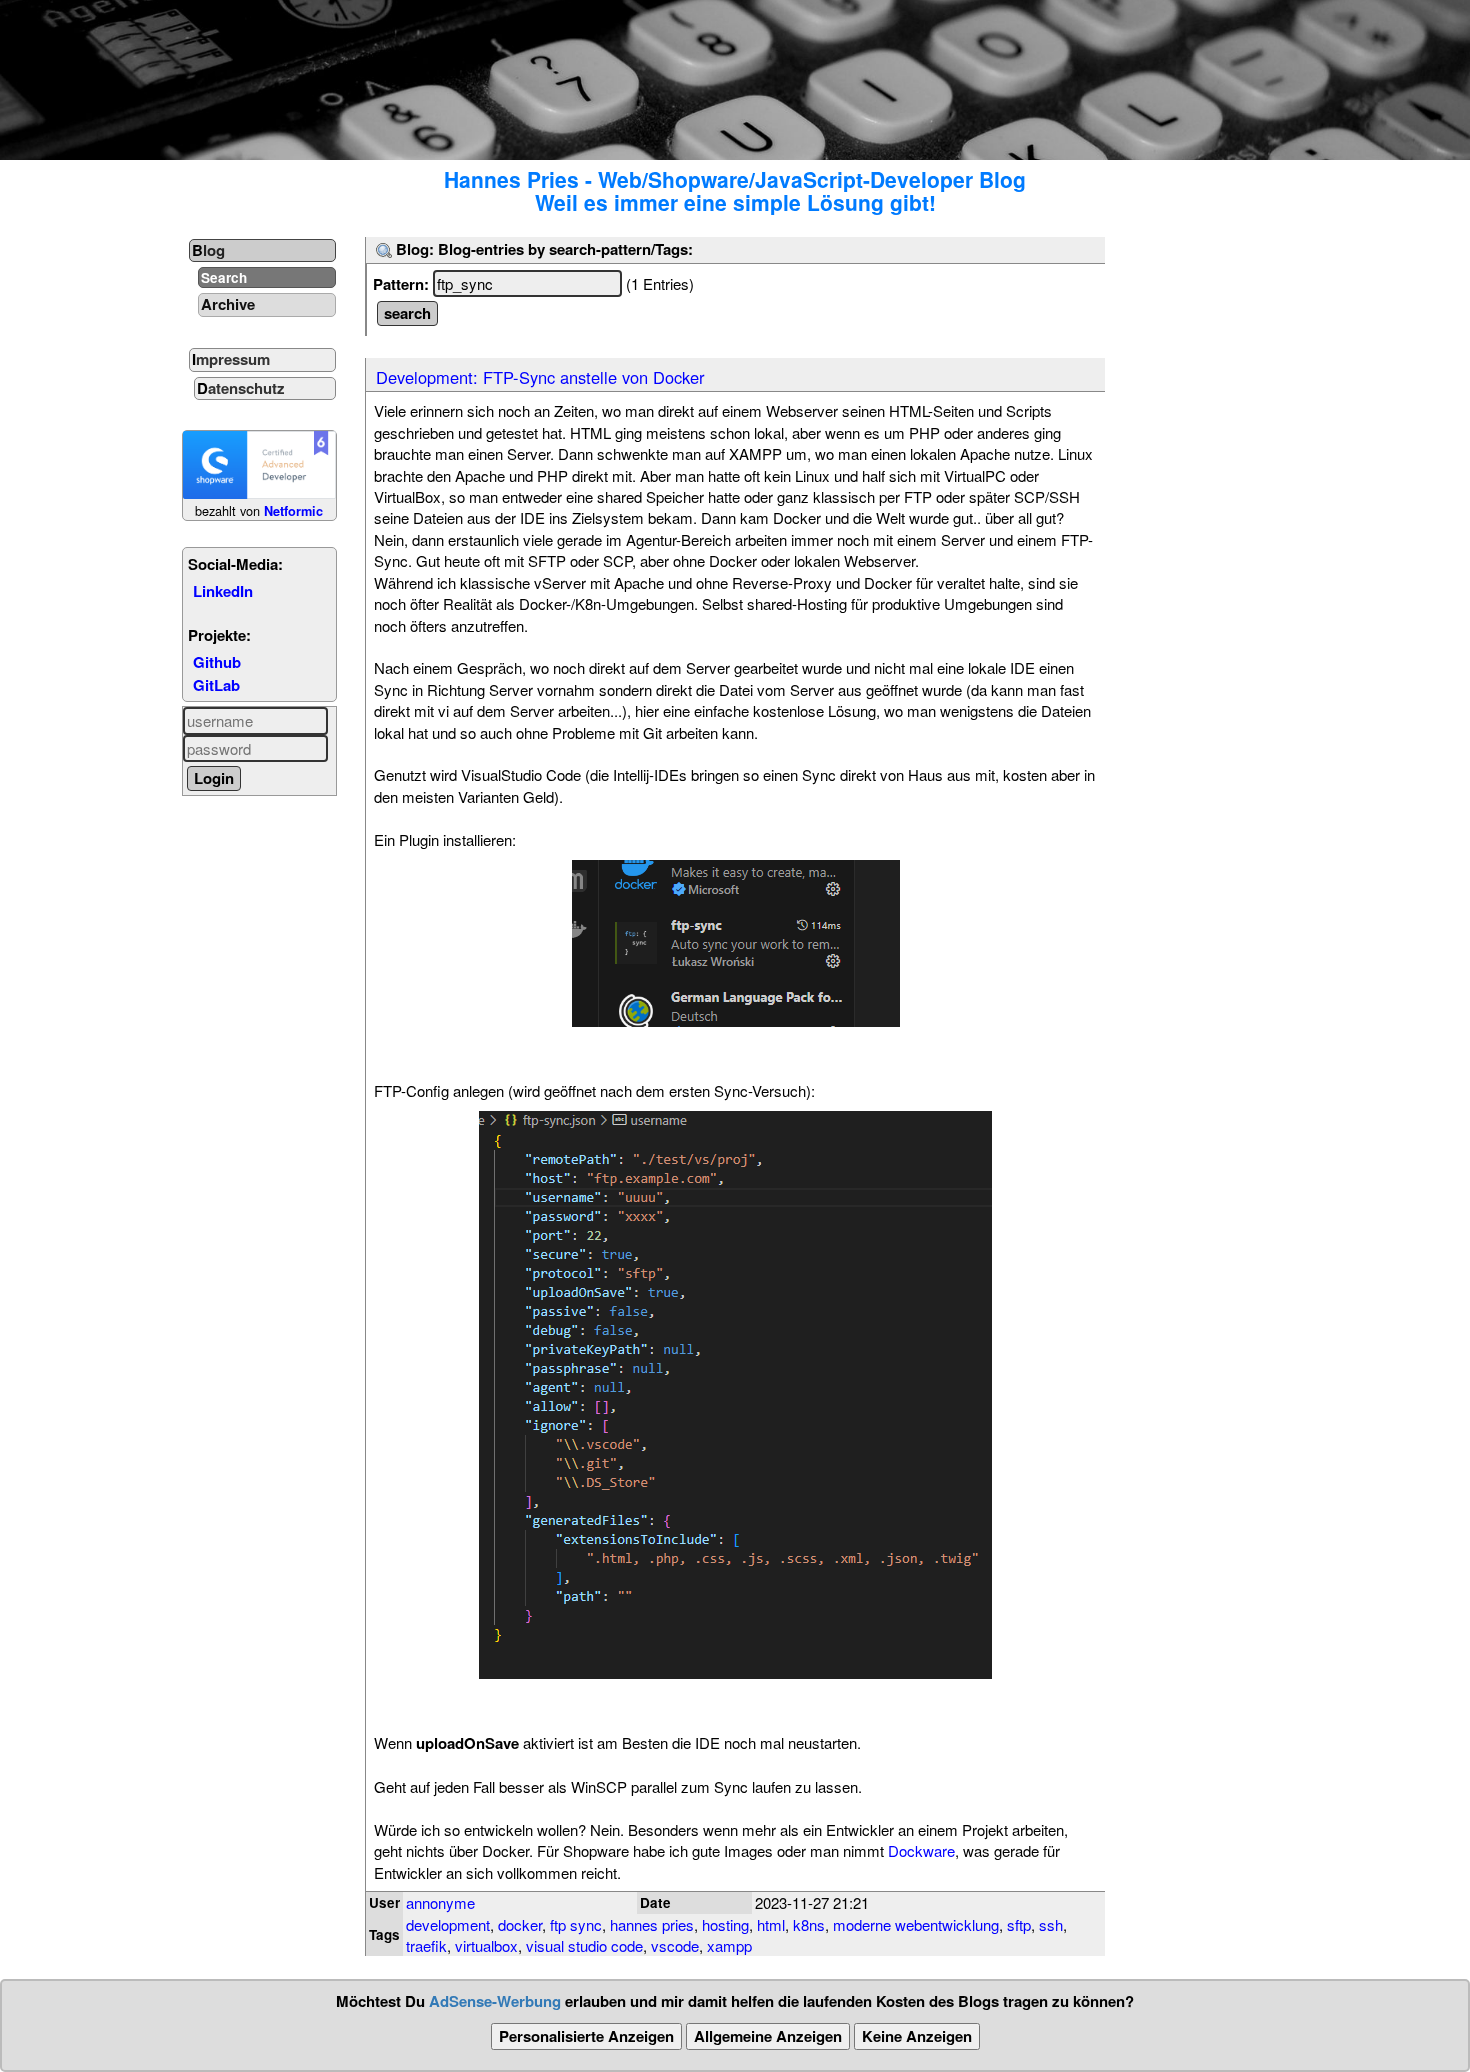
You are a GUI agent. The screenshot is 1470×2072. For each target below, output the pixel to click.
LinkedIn (223, 591)
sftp (1019, 1924)
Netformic (293, 511)
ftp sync (576, 1924)
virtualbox (486, 1945)
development (448, 1924)
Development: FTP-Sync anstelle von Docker (540, 377)
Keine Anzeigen (917, 2036)
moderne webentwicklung (916, 1924)
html (771, 1924)
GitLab (216, 685)
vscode (675, 1945)
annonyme (440, 1902)
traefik (426, 1945)
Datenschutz (241, 388)
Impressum (231, 359)
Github (217, 662)
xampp (729, 1945)
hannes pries (652, 1924)
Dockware (921, 1850)
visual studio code (584, 1945)
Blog (208, 250)
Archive (228, 304)
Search (224, 277)
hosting (725, 1924)
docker (520, 1924)
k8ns (809, 1924)
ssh (1051, 1924)
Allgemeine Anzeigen (768, 2036)
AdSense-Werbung (495, 2001)
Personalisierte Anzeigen (586, 2036)
